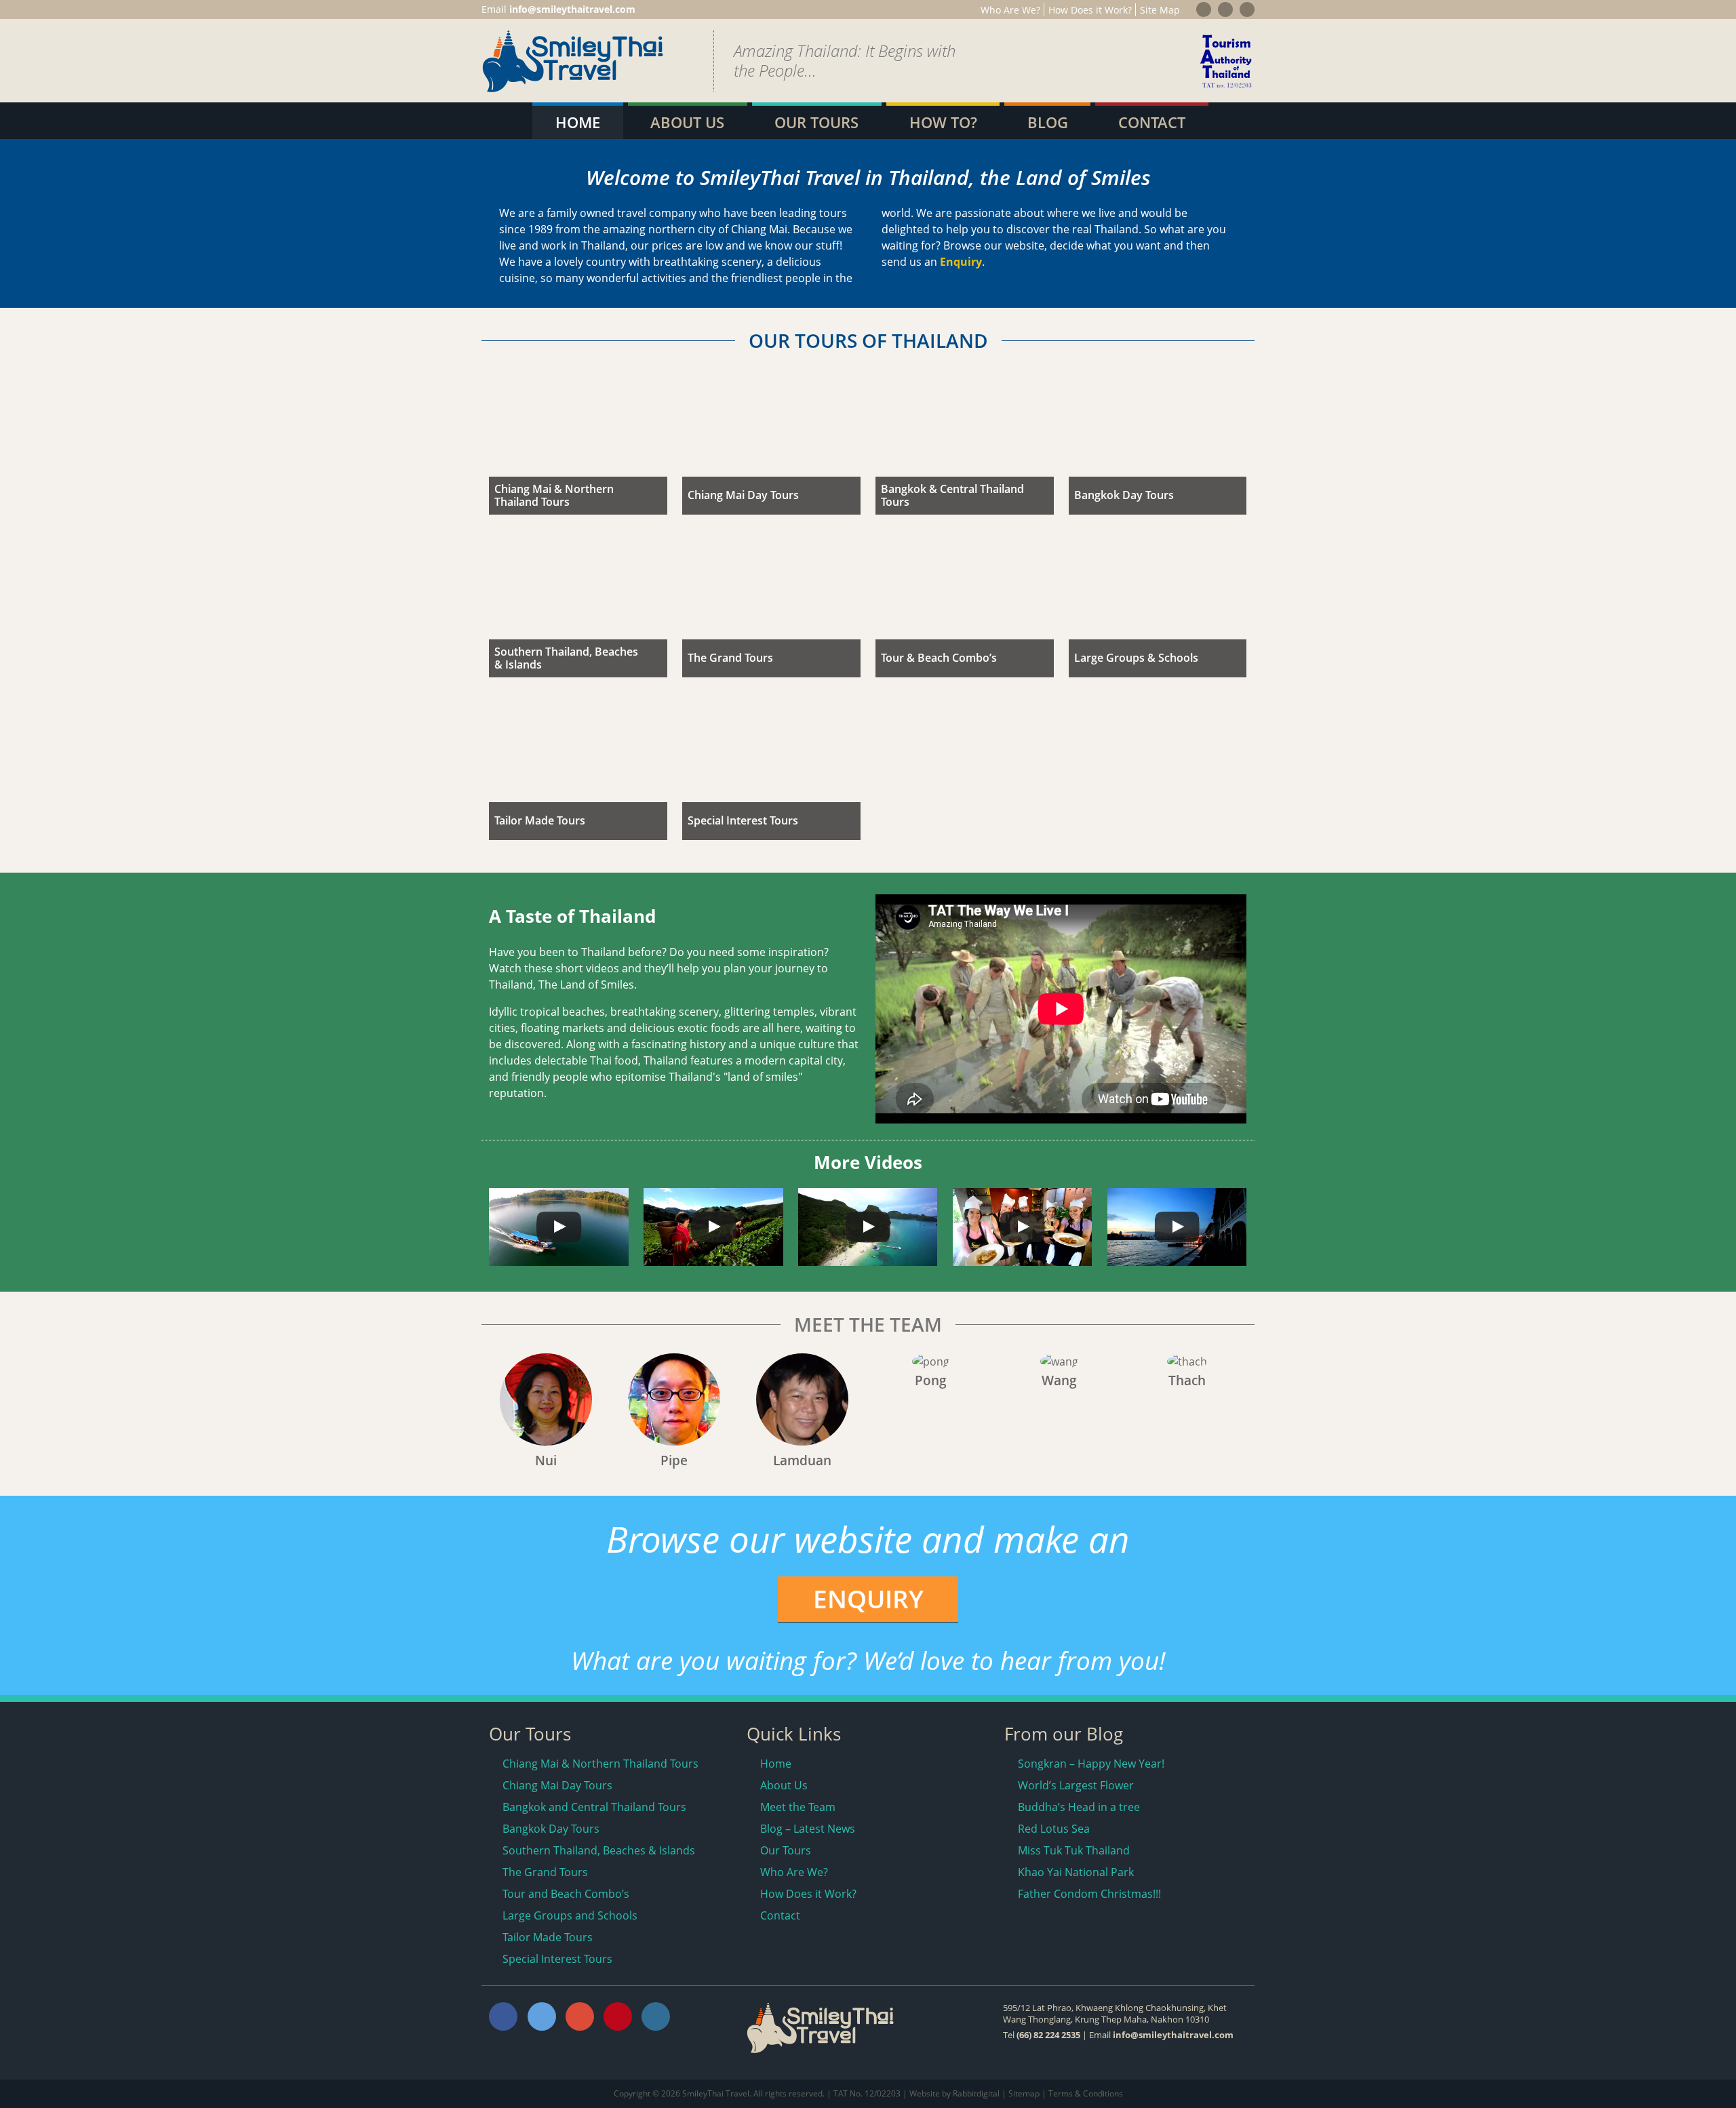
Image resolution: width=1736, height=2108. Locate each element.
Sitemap (1024, 2093)
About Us (687, 122)
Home (578, 122)
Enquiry (961, 262)
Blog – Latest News (808, 1829)
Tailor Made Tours (548, 1937)
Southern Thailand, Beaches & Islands (599, 1850)
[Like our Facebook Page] (1204, 9)
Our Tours (816, 122)
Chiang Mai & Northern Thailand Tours (600, 1764)
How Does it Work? (1090, 10)
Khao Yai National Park (1076, 1872)
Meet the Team (798, 1807)
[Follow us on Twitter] (1225, 9)
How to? (943, 122)
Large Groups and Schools (570, 1915)
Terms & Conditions (1086, 2093)
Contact (1152, 122)
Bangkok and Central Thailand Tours (594, 1807)
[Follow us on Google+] (1247, 9)
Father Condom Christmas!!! (1089, 1894)
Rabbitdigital (976, 2093)
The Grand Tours (545, 1872)
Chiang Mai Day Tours (557, 1785)
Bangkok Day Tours (551, 1829)
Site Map (1160, 10)
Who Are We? (1010, 10)
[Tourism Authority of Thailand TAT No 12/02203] (1226, 89)
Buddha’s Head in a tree (1079, 1807)
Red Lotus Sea (1054, 1829)
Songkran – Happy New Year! (1091, 1764)
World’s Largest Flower (1076, 1785)
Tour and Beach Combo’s (566, 1894)
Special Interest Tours (557, 1959)
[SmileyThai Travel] (573, 89)
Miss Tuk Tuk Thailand (1074, 1850)
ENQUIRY (868, 1598)
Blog (1048, 122)
